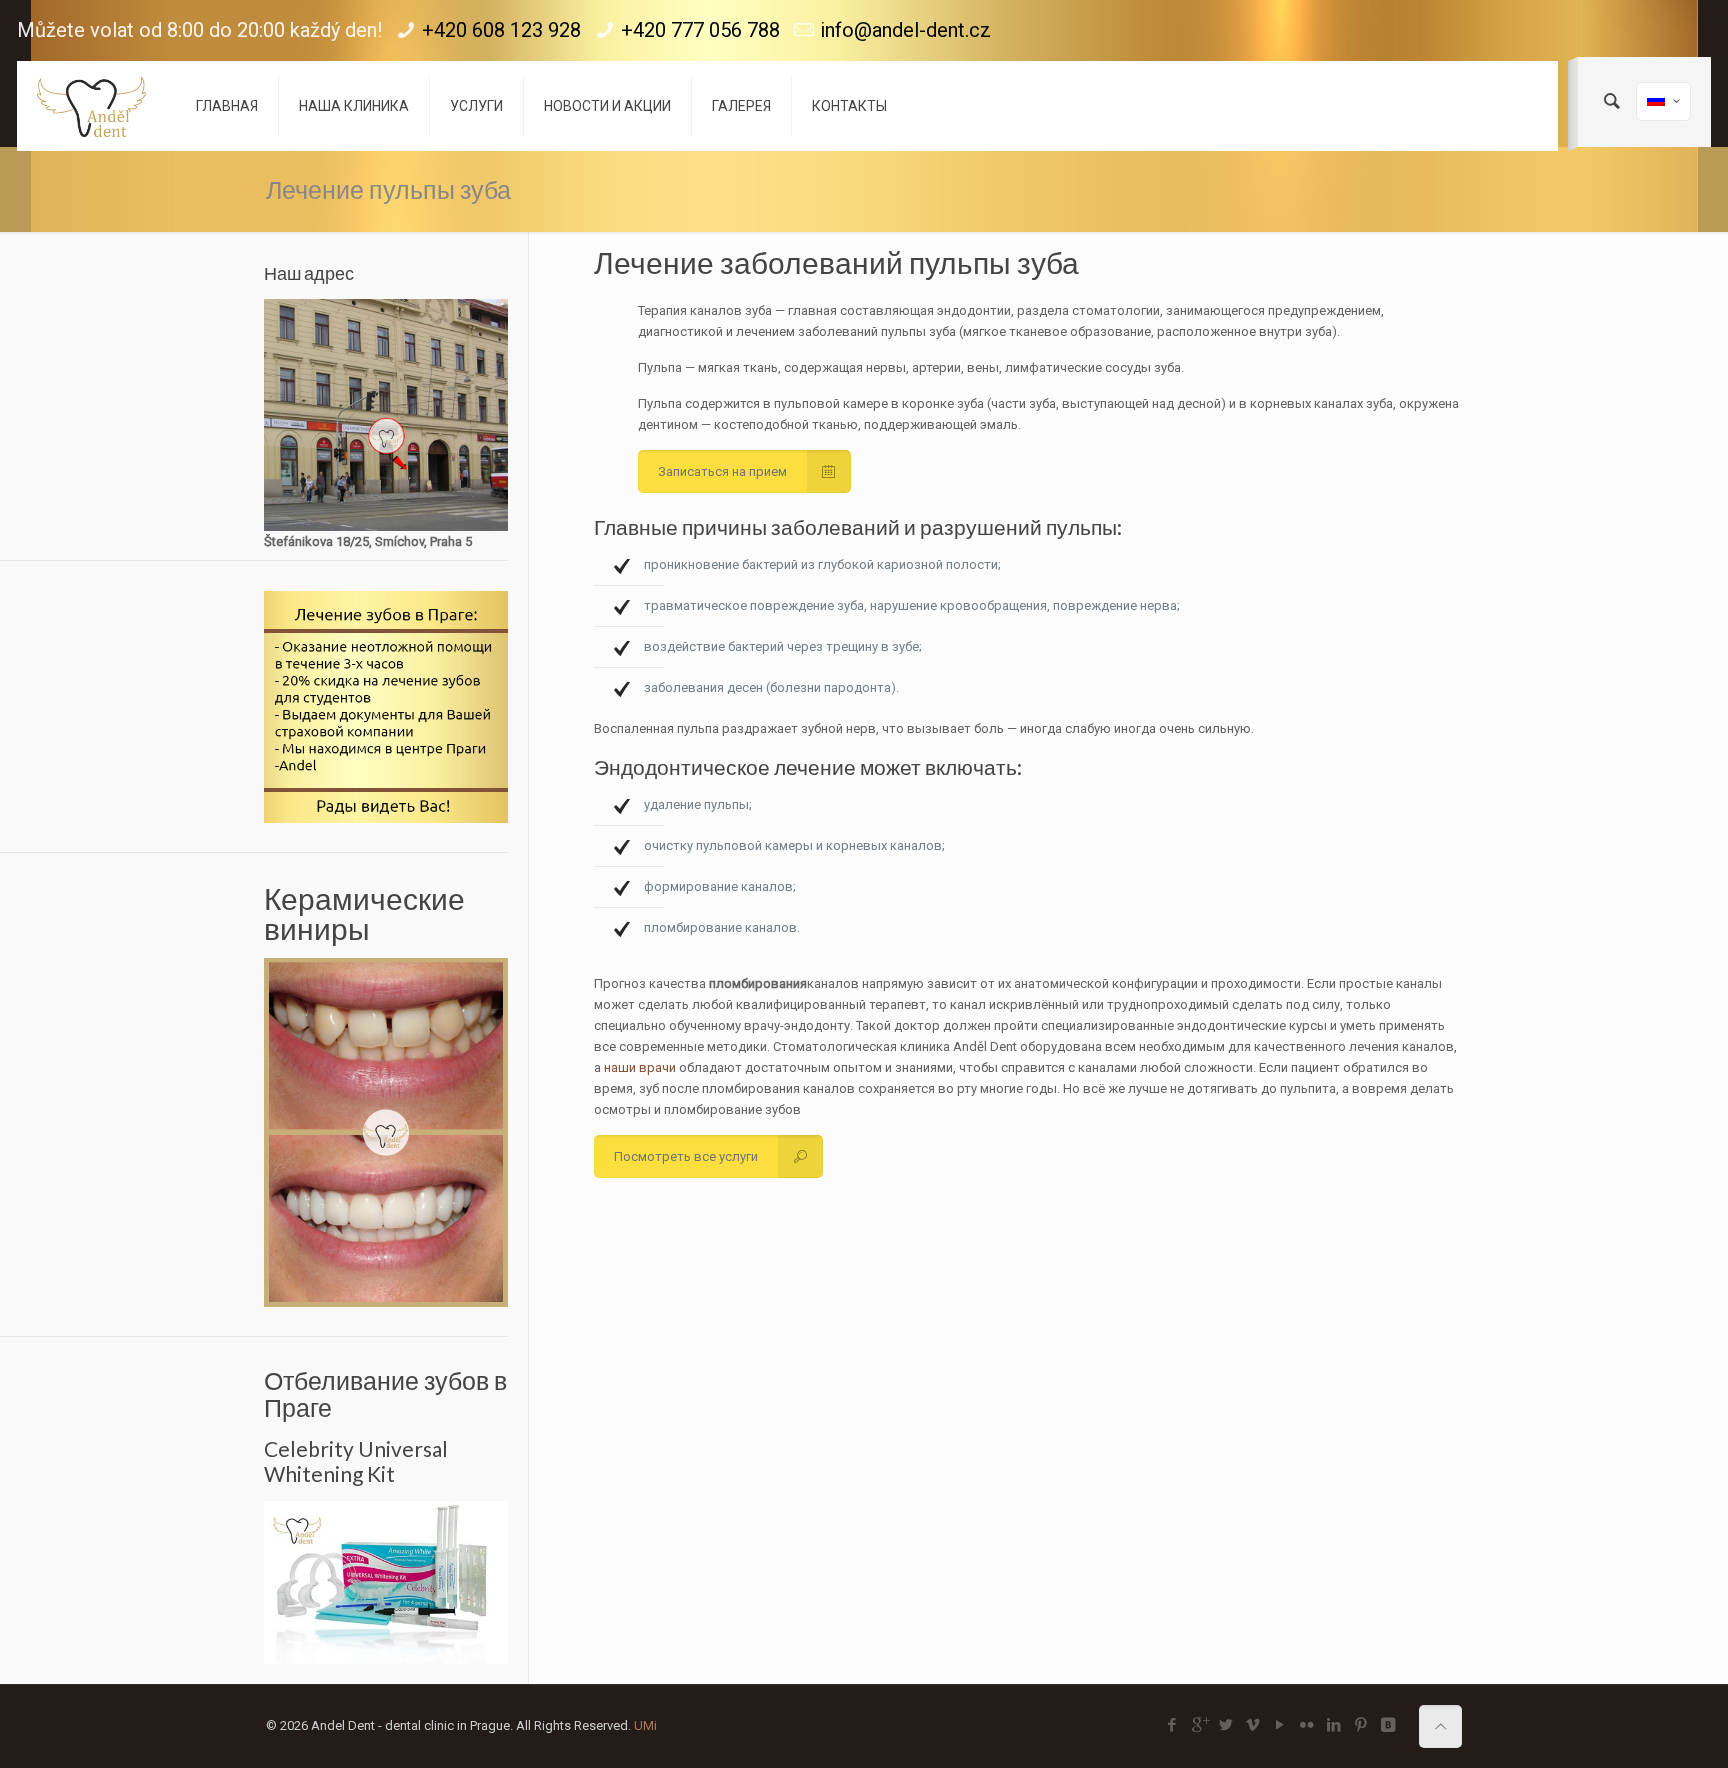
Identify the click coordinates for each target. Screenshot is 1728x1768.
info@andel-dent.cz (905, 30)
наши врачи (640, 1067)
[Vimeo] (1253, 1725)
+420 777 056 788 (700, 30)
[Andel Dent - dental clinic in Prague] (91, 106)
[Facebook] (1172, 1725)
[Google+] (1199, 1725)
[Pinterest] (1361, 1725)
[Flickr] (1307, 1725)
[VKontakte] (1388, 1725)
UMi (645, 1725)
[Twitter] (1226, 1725)
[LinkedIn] (1334, 1725)
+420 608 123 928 (501, 30)
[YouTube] (1280, 1725)
